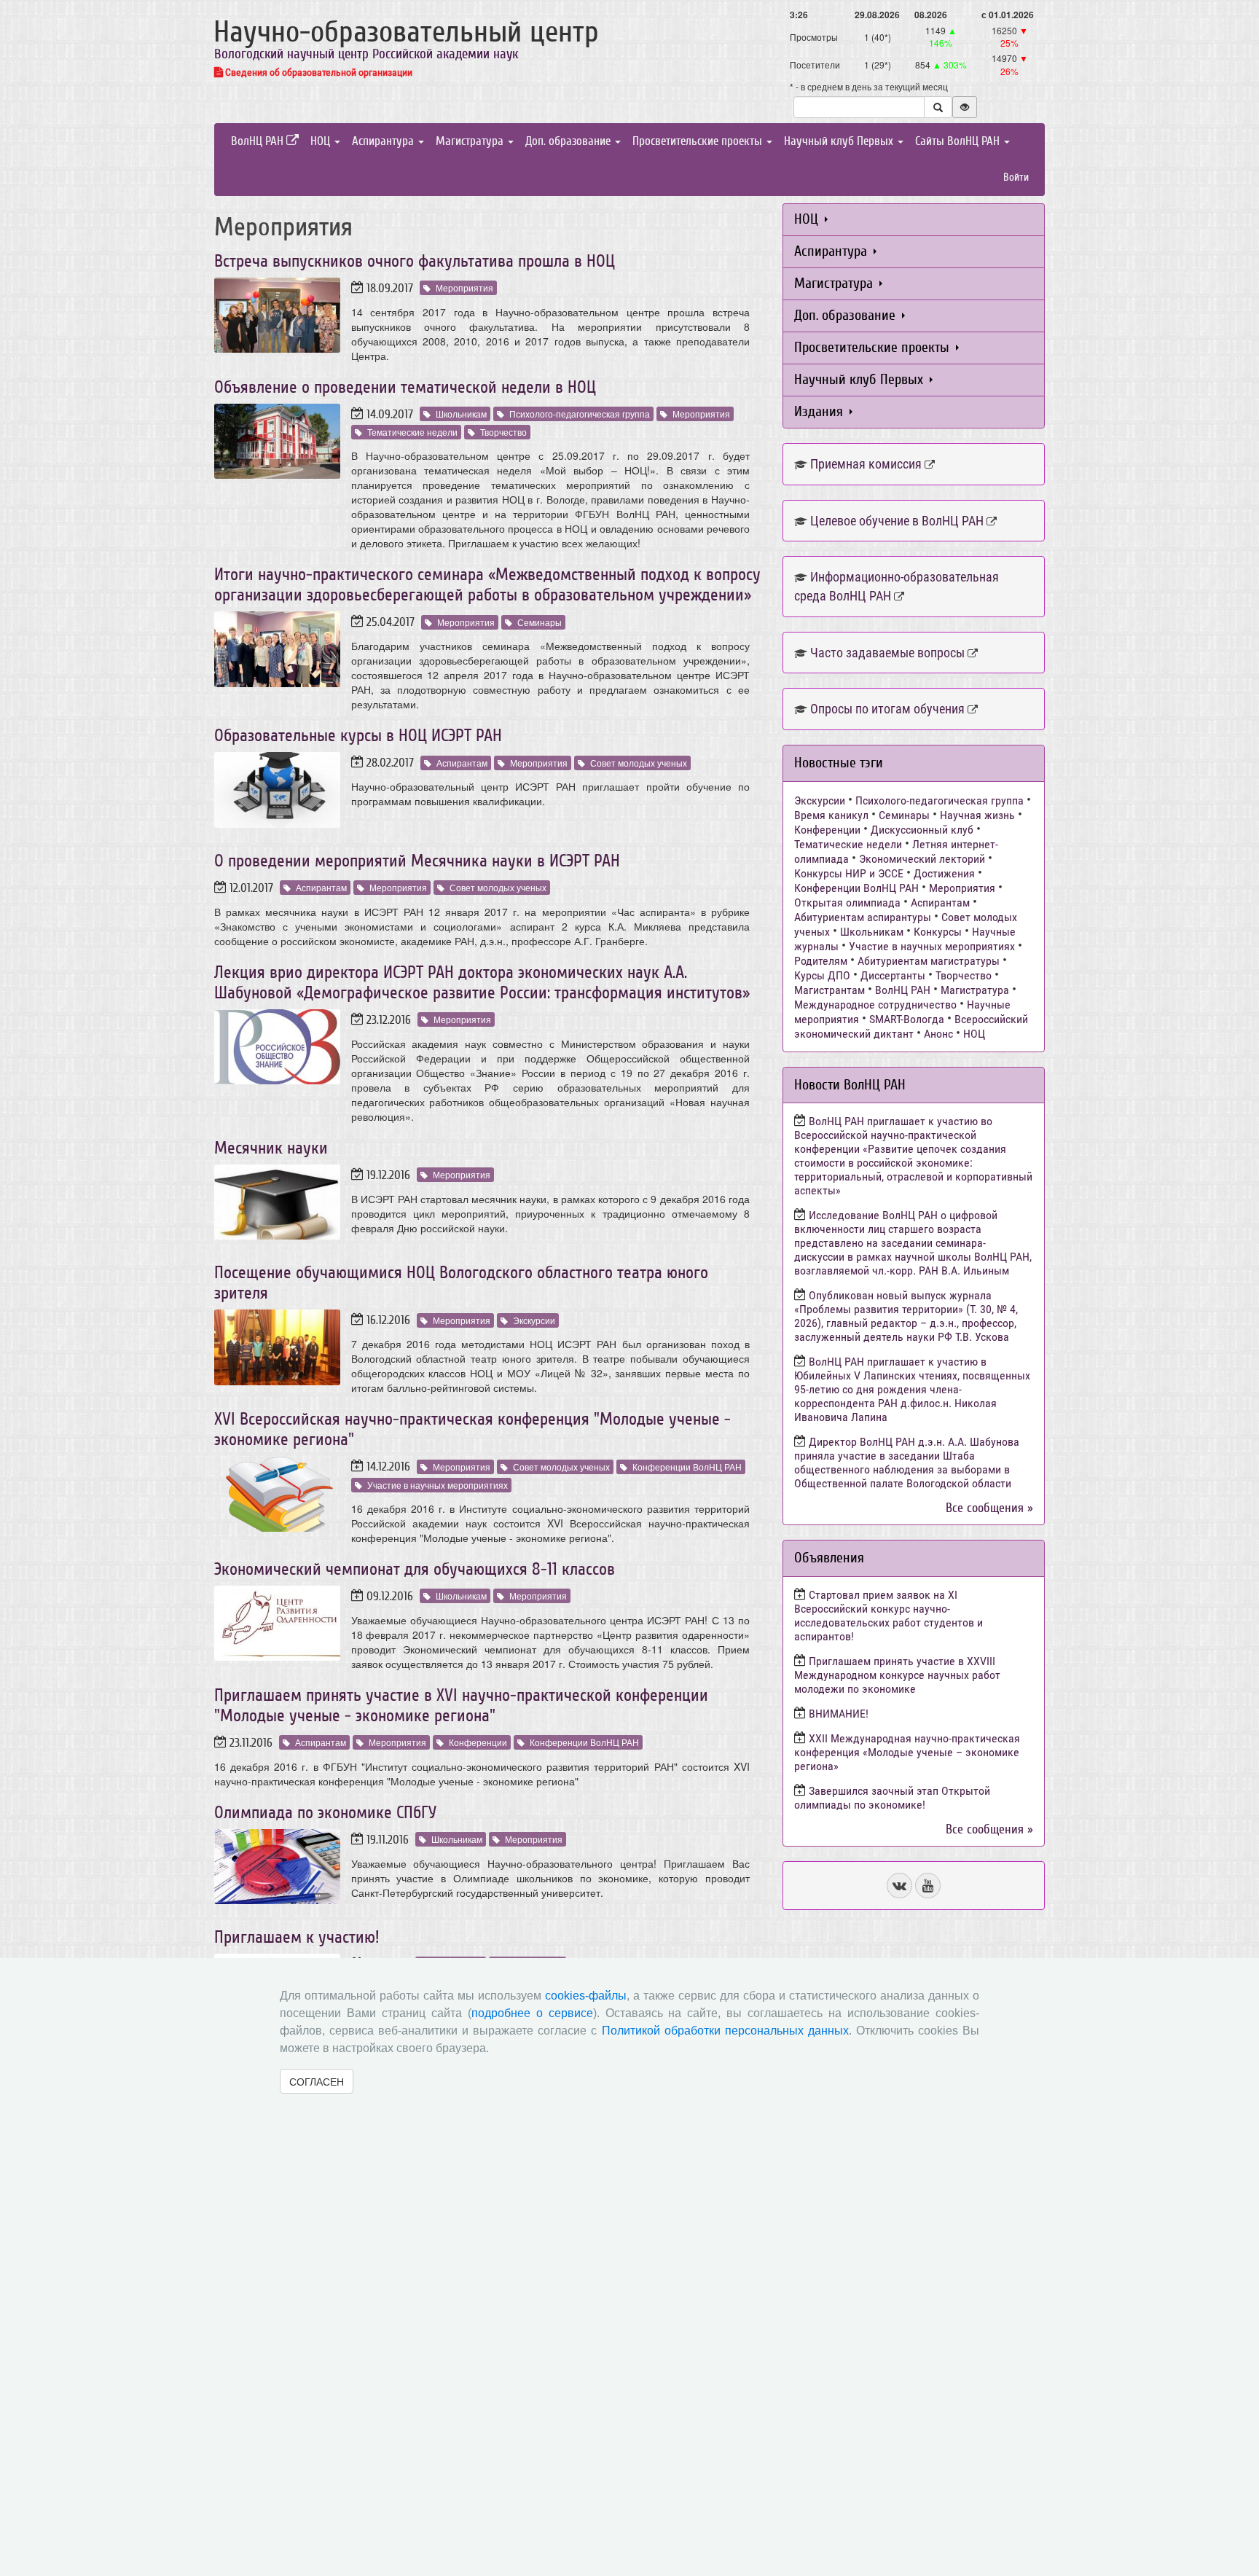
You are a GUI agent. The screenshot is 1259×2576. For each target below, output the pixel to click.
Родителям (821, 961)
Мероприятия (464, 287)
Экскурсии (534, 1320)
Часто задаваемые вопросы (887, 653)
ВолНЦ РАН (259, 141)
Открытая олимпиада (847, 903)
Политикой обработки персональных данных (725, 2031)
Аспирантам (462, 763)
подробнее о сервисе (532, 2013)
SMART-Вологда (907, 1019)
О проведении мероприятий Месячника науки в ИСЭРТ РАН (417, 861)
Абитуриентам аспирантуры (863, 917)
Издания (820, 411)
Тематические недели (412, 432)
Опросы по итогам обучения (887, 709)
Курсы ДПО (822, 975)
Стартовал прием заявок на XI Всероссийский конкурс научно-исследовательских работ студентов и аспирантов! (889, 1616)
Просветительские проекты (699, 141)
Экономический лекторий (922, 859)
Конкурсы (938, 932)
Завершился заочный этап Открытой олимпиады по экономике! (892, 1798)
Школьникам (461, 414)
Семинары (540, 622)
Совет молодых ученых (639, 763)
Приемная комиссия (866, 464)
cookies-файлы (586, 1996)
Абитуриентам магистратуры (929, 961)
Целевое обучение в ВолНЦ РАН (897, 521)
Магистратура (471, 141)
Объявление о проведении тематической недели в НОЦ (405, 387)
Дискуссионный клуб (922, 830)
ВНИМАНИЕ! (839, 1714)
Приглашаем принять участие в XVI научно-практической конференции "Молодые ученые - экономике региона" (461, 1706)
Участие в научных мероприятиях (438, 1485)
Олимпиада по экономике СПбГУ (325, 1813)
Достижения (944, 873)
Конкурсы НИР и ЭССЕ (849, 873)
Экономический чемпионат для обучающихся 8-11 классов (415, 1569)
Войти (1016, 177)
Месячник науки (271, 1148)
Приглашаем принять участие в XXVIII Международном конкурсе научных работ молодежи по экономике (897, 1675)
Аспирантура (384, 141)
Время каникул (831, 815)
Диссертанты (893, 975)
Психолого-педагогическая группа (580, 414)
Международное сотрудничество (875, 1005)
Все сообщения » (989, 1508)
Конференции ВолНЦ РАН (687, 1467)
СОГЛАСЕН (317, 2081)
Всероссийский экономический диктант (911, 1026)
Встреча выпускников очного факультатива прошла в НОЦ (415, 261)
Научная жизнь (977, 815)
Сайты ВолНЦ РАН (959, 141)
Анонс (938, 1034)
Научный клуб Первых (840, 141)
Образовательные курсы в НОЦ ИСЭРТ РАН (358, 736)
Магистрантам (829, 990)
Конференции (478, 1742)
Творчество (503, 432)
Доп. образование (569, 141)
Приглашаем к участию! (297, 1937)
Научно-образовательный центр (406, 32)
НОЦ (322, 141)
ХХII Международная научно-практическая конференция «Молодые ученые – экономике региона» (907, 1752)
